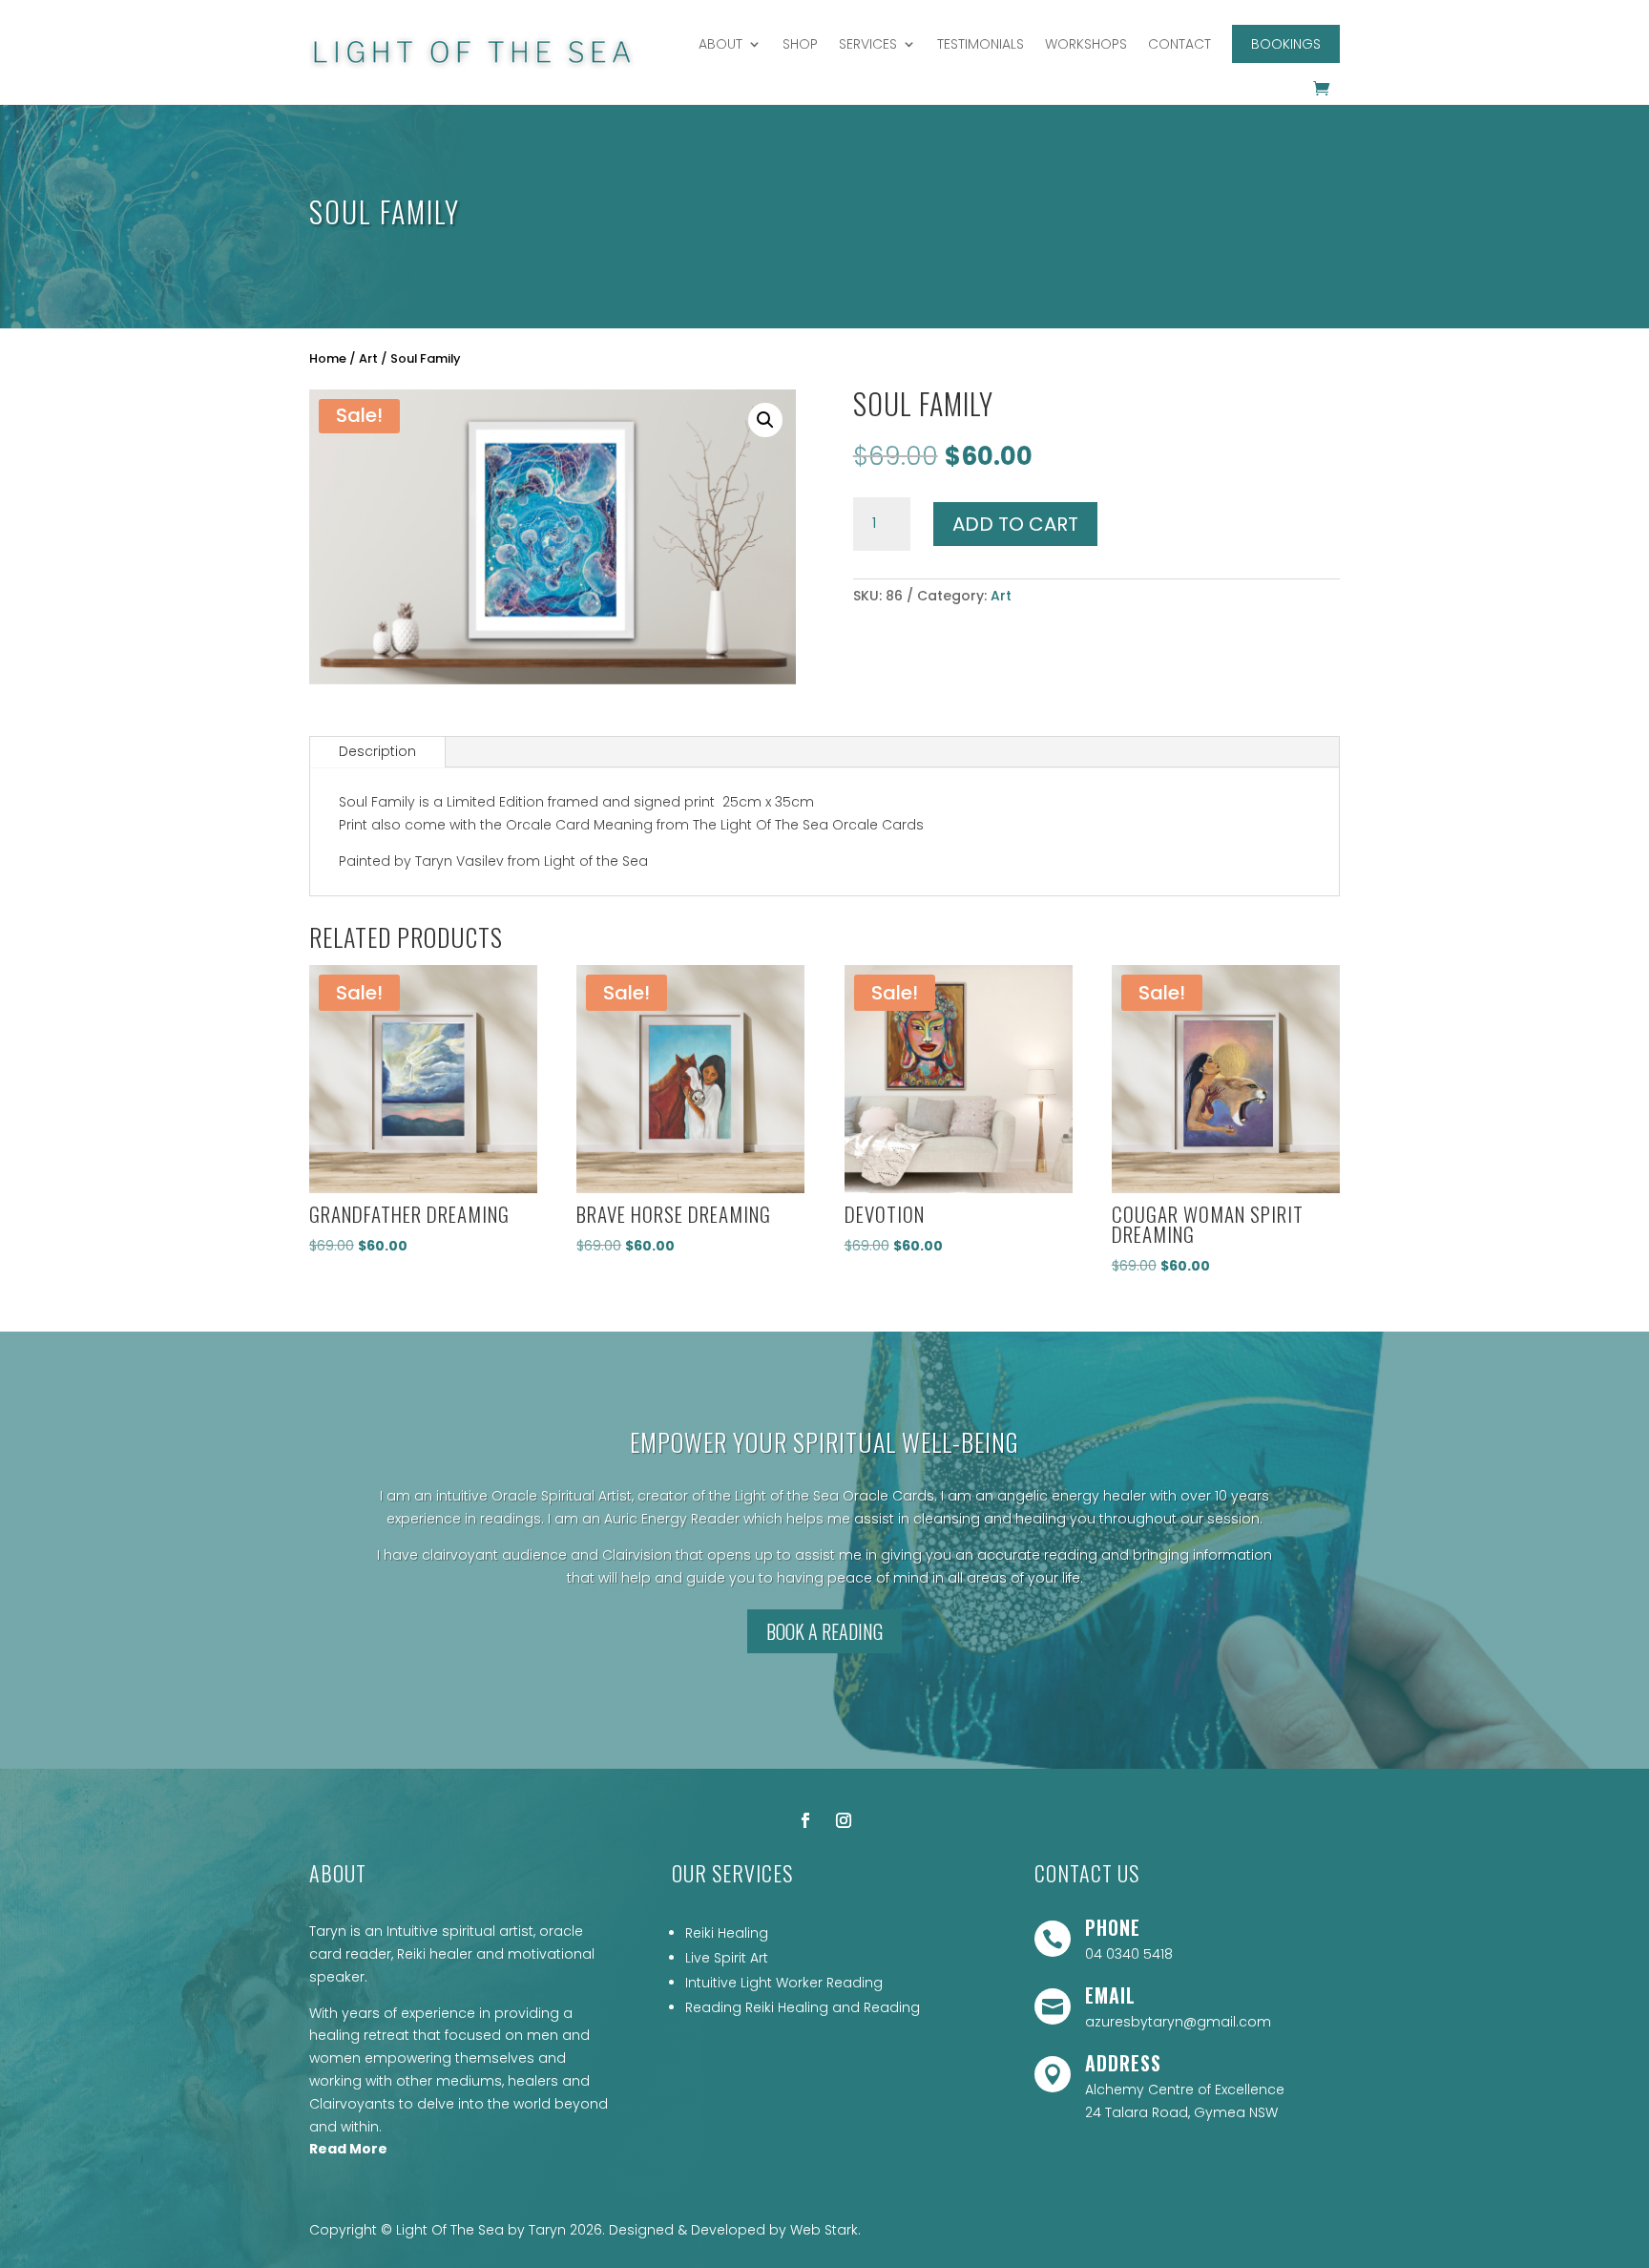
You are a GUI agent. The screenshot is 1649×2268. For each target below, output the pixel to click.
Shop (800, 44)
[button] (765, 420)
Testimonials (981, 44)
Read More (348, 2149)
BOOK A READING (824, 1631)
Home (328, 358)
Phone (1113, 1927)
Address (1123, 2063)
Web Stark (824, 2230)
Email (1110, 1995)
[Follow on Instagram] (844, 1820)
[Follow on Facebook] (805, 1820)
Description (377, 751)
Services (868, 44)
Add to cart (1015, 524)
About (720, 44)
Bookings (1286, 44)
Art (368, 358)
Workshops (1086, 44)
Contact (1179, 44)
